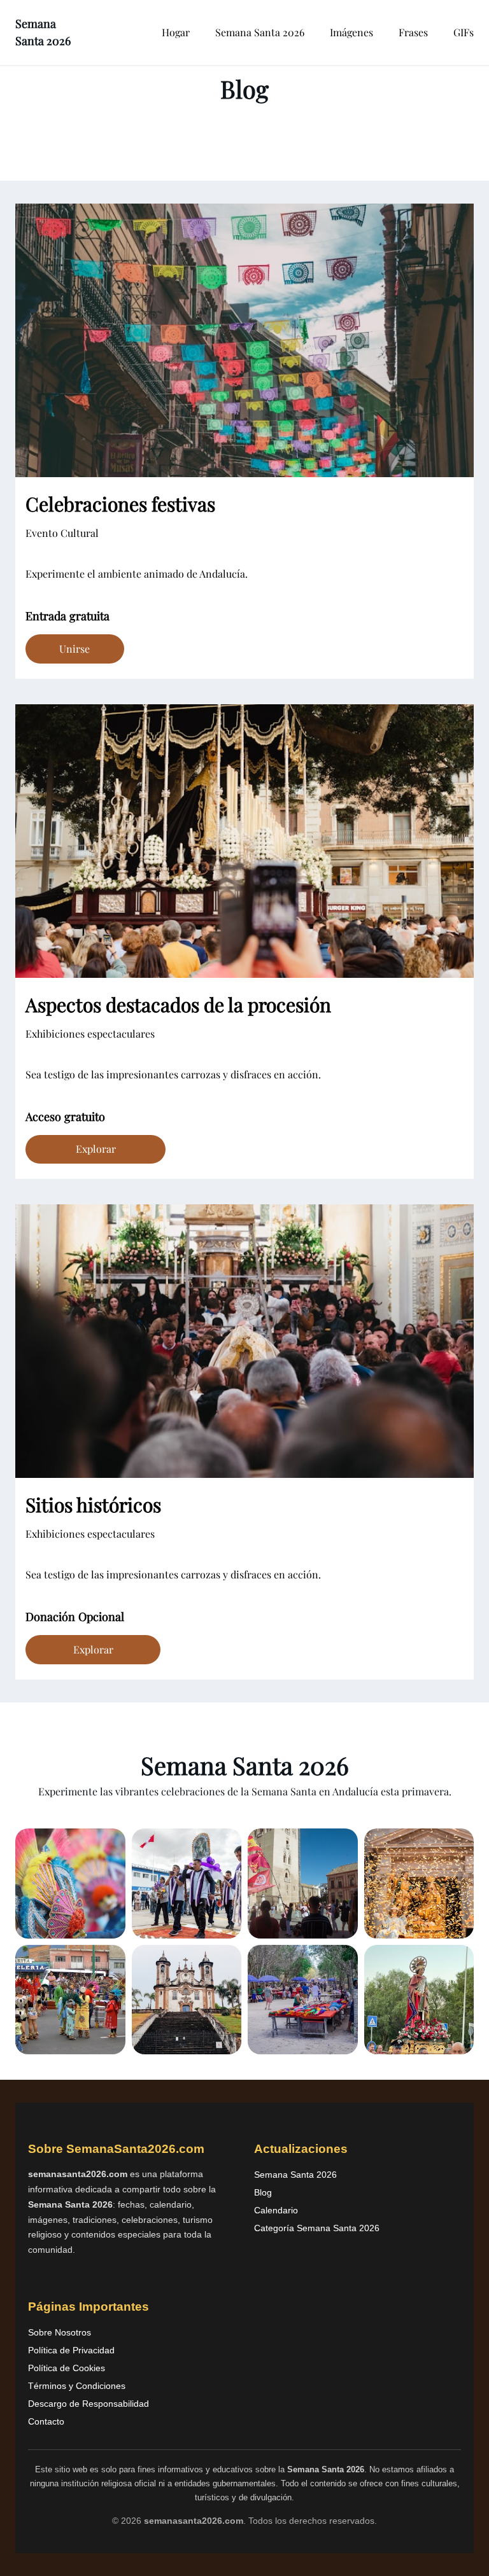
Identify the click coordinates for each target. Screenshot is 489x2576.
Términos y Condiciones (77, 2386)
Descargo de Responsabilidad (89, 2404)
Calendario (276, 2210)
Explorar (96, 1149)
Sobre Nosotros (60, 2332)
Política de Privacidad (71, 2350)
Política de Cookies (67, 2368)
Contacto (46, 2421)
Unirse (74, 649)
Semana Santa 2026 (295, 2175)
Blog (263, 2192)
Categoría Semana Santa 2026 (317, 2228)
